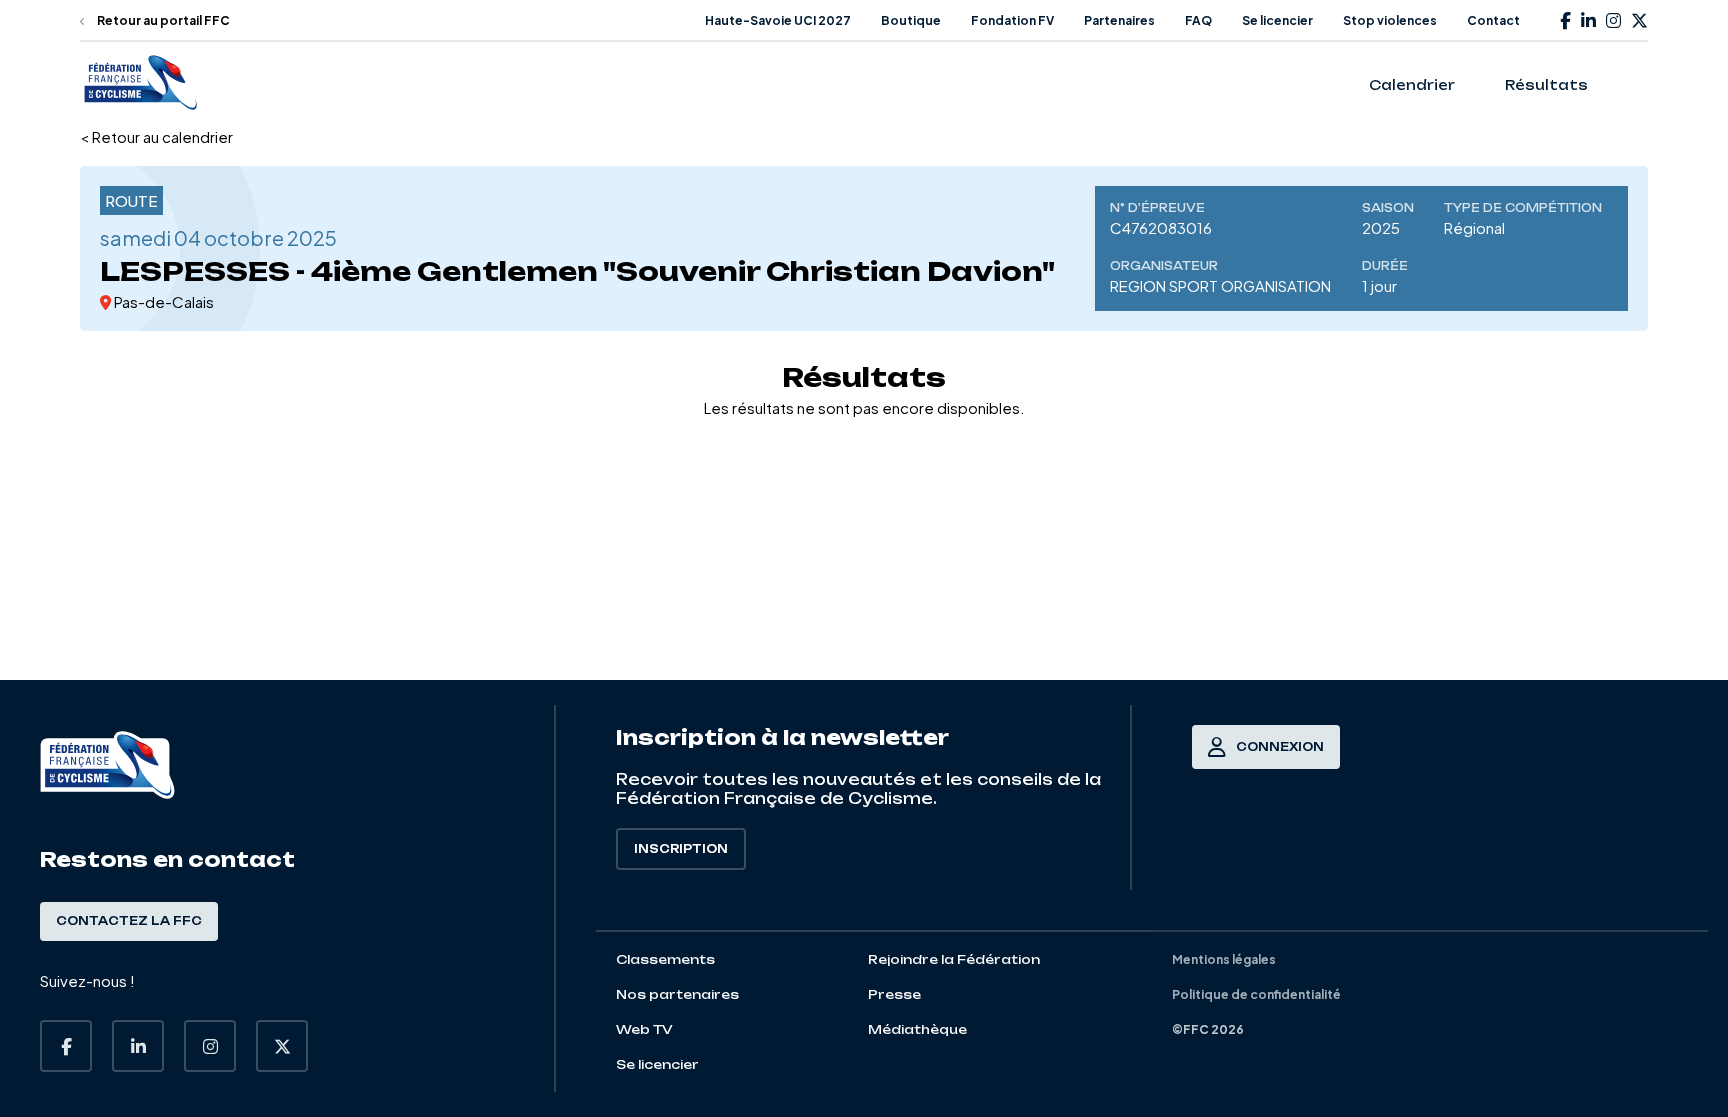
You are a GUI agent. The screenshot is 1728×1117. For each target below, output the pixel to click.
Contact (1493, 20)
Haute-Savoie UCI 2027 (778, 20)
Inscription (681, 849)
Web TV (644, 1029)
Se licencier (1277, 20)
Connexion (1280, 747)
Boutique (911, 20)
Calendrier (1412, 85)
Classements (665, 959)
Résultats (1546, 85)
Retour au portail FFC (162, 20)
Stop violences (1390, 20)
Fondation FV (1012, 20)
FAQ (1198, 20)
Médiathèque (917, 1029)
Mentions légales (1224, 959)
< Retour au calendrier (156, 136)
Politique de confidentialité (1256, 994)
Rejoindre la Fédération (954, 959)
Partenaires (1119, 20)
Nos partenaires (677, 994)
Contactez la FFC (129, 921)
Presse (894, 994)
